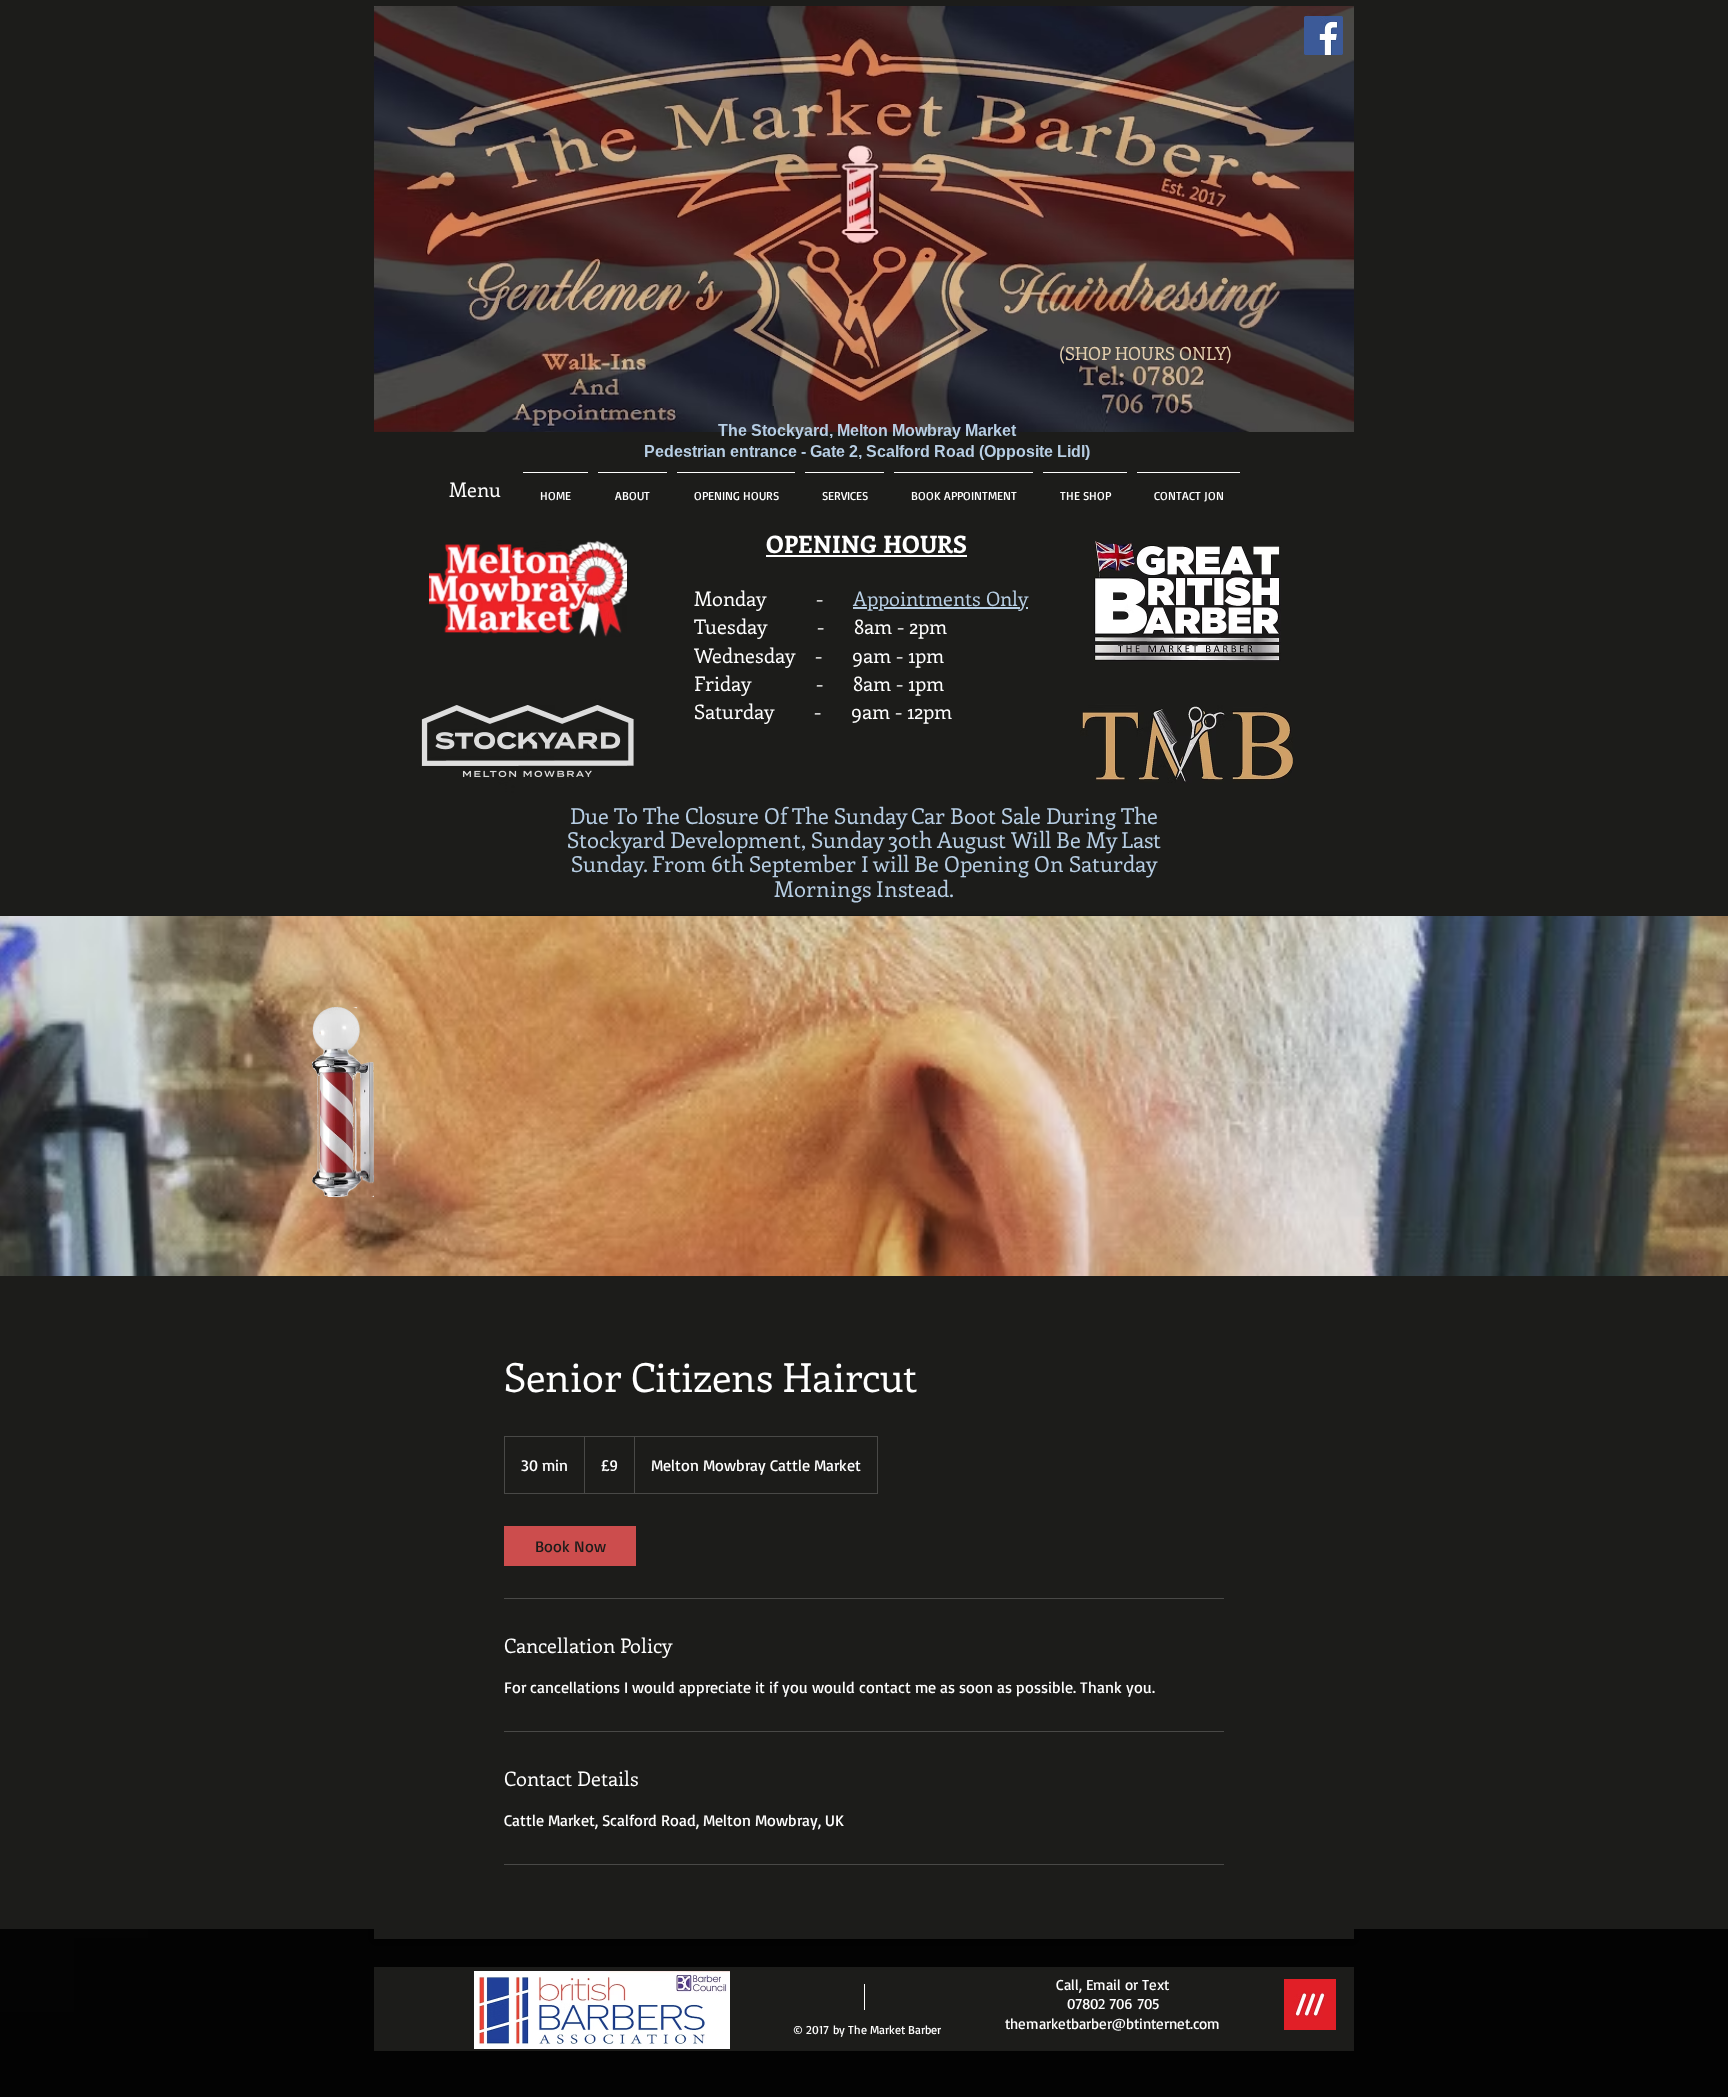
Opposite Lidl (1034, 451)
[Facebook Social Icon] (1323, 35)
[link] (570, 1546)
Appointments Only (940, 597)
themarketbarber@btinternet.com (1112, 2023)
